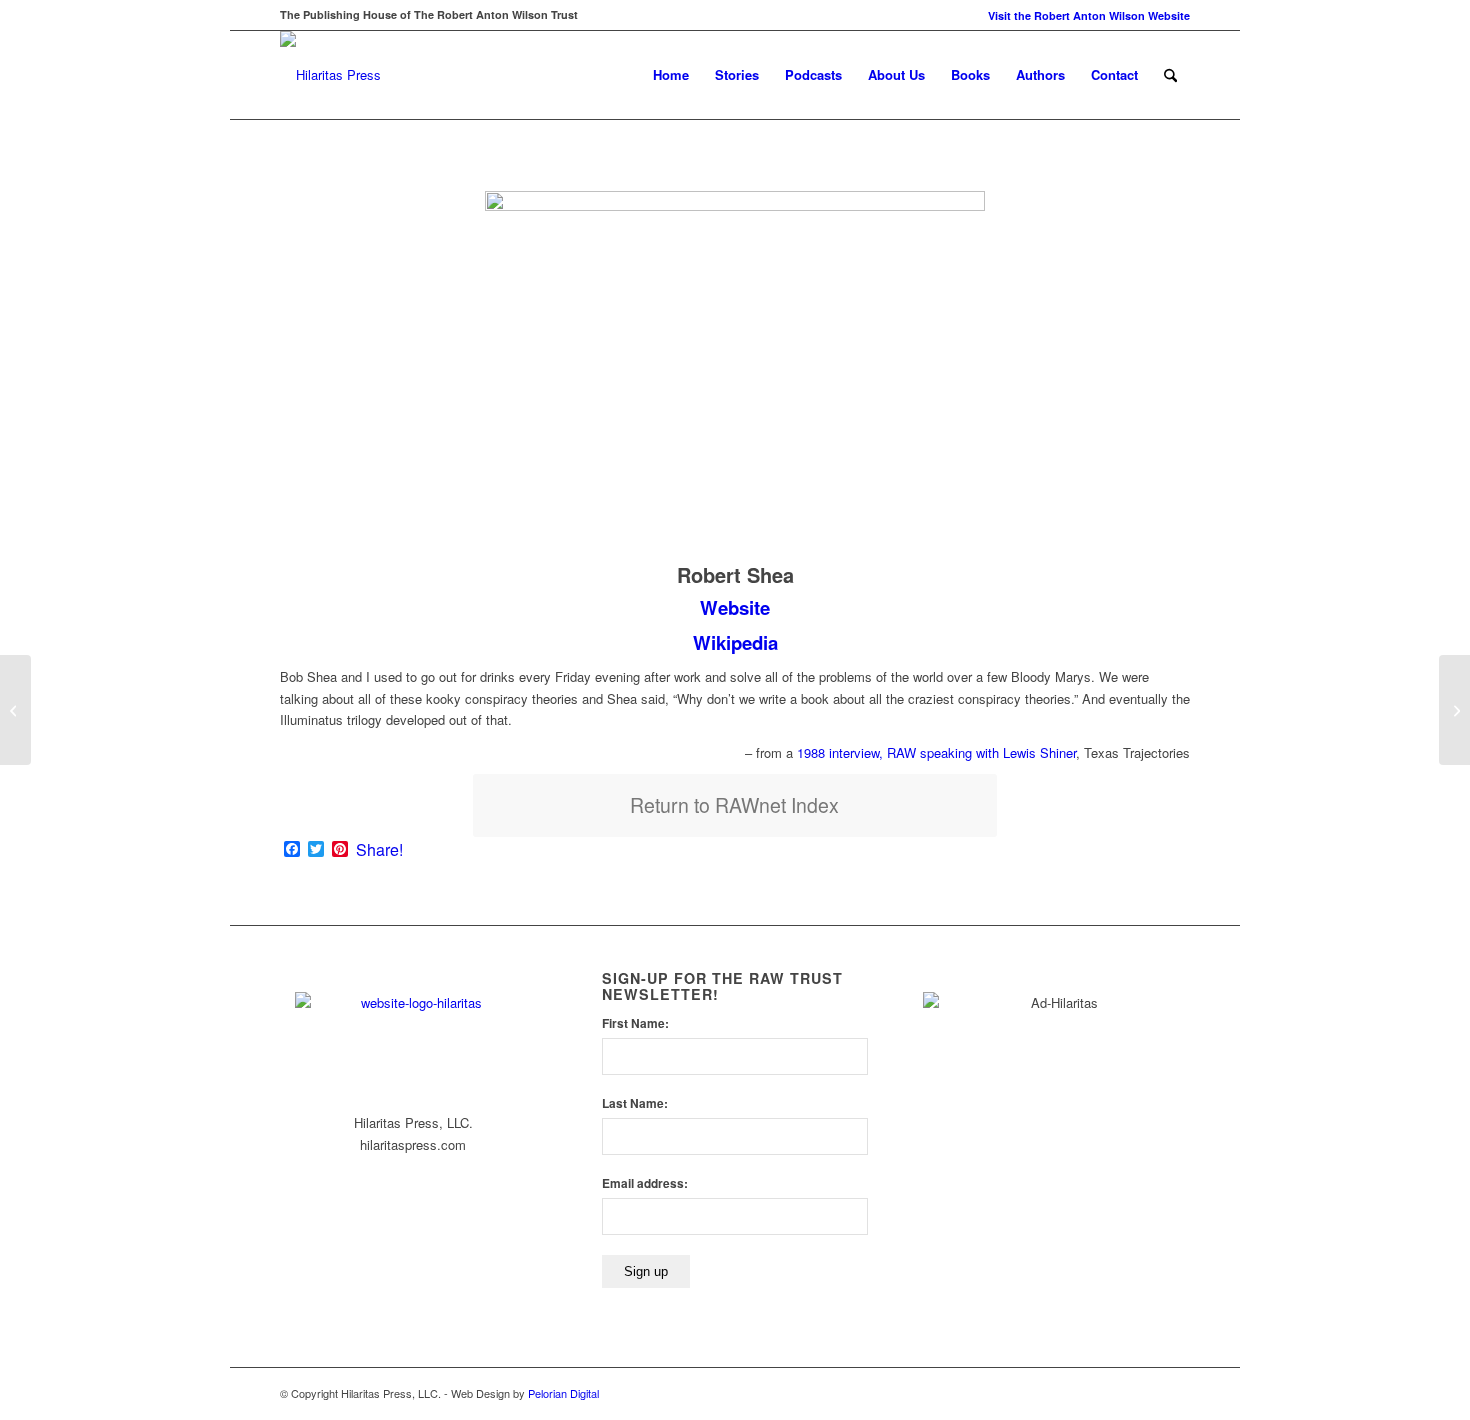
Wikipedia (735, 642)
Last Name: (635, 1103)
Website (735, 607)
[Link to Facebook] (1145, 1393)
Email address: (645, 1183)
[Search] (1170, 75)
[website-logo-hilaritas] (330, 75)
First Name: (635, 1023)
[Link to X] (1175, 1393)
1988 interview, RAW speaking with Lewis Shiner (936, 752)
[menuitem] (1084, 15)
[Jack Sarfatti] (15, 710)
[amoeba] (1454, 710)
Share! (379, 850)
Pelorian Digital (563, 1393)
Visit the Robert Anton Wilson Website (1089, 15)
